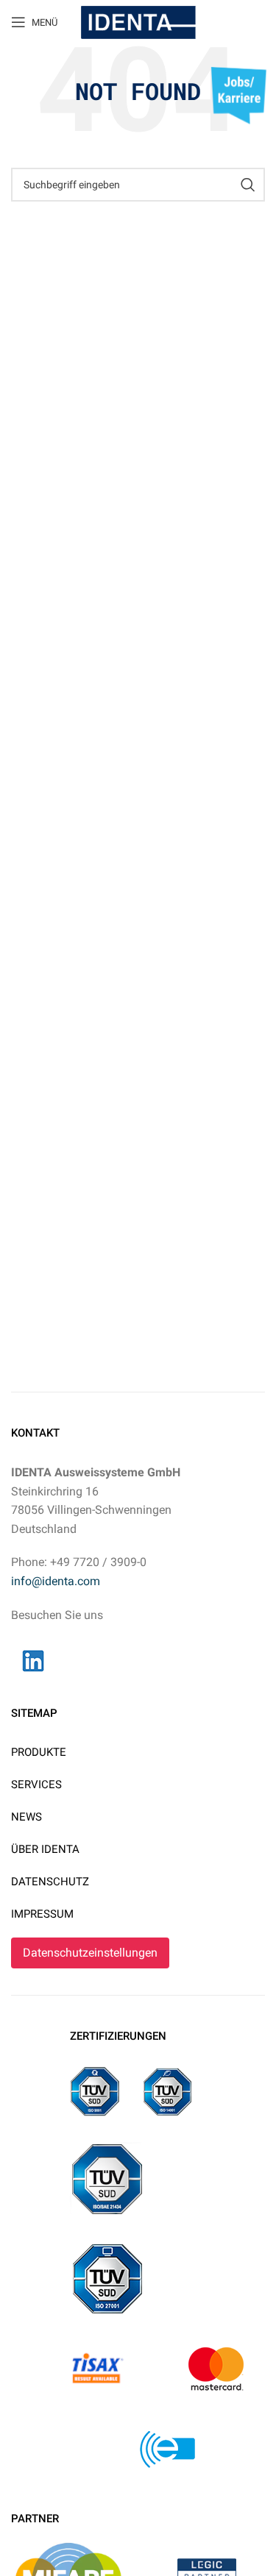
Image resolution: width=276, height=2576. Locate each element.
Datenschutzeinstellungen (90, 1953)
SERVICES (36, 1785)
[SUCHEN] (248, 185)
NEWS (26, 1817)
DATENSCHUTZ (50, 1882)
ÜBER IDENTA (45, 1849)
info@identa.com (56, 1581)
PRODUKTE (39, 1752)
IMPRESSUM (42, 1914)
